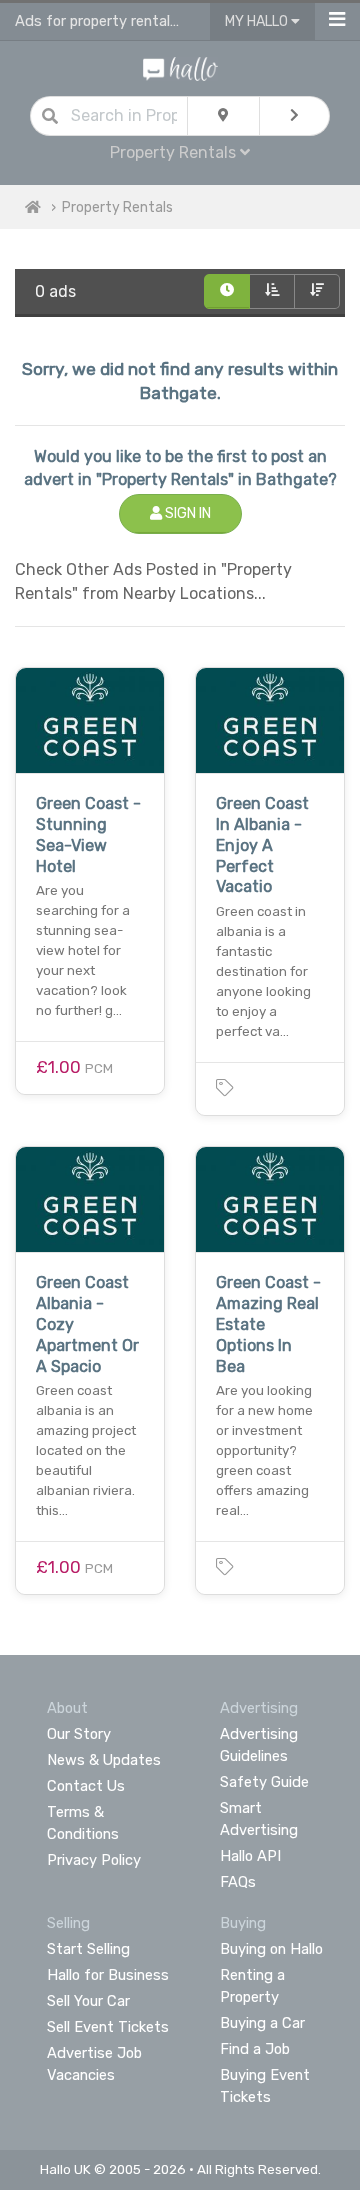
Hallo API (250, 1856)
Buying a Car (262, 2023)
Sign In (186, 513)
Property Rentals (117, 207)
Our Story (79, 1734)
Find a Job (255, 2049)
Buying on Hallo (271, 1949)
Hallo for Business (108, 1975)
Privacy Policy (94, 1860)
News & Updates (104, 1760)
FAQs (238, 1882)
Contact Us (86, 1786)
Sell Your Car (88, 2001)
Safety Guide (264, 1782)
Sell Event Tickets (108, 2027)
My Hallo (258, 21)
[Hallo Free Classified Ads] (180, 67)
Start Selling (88, 1949)
